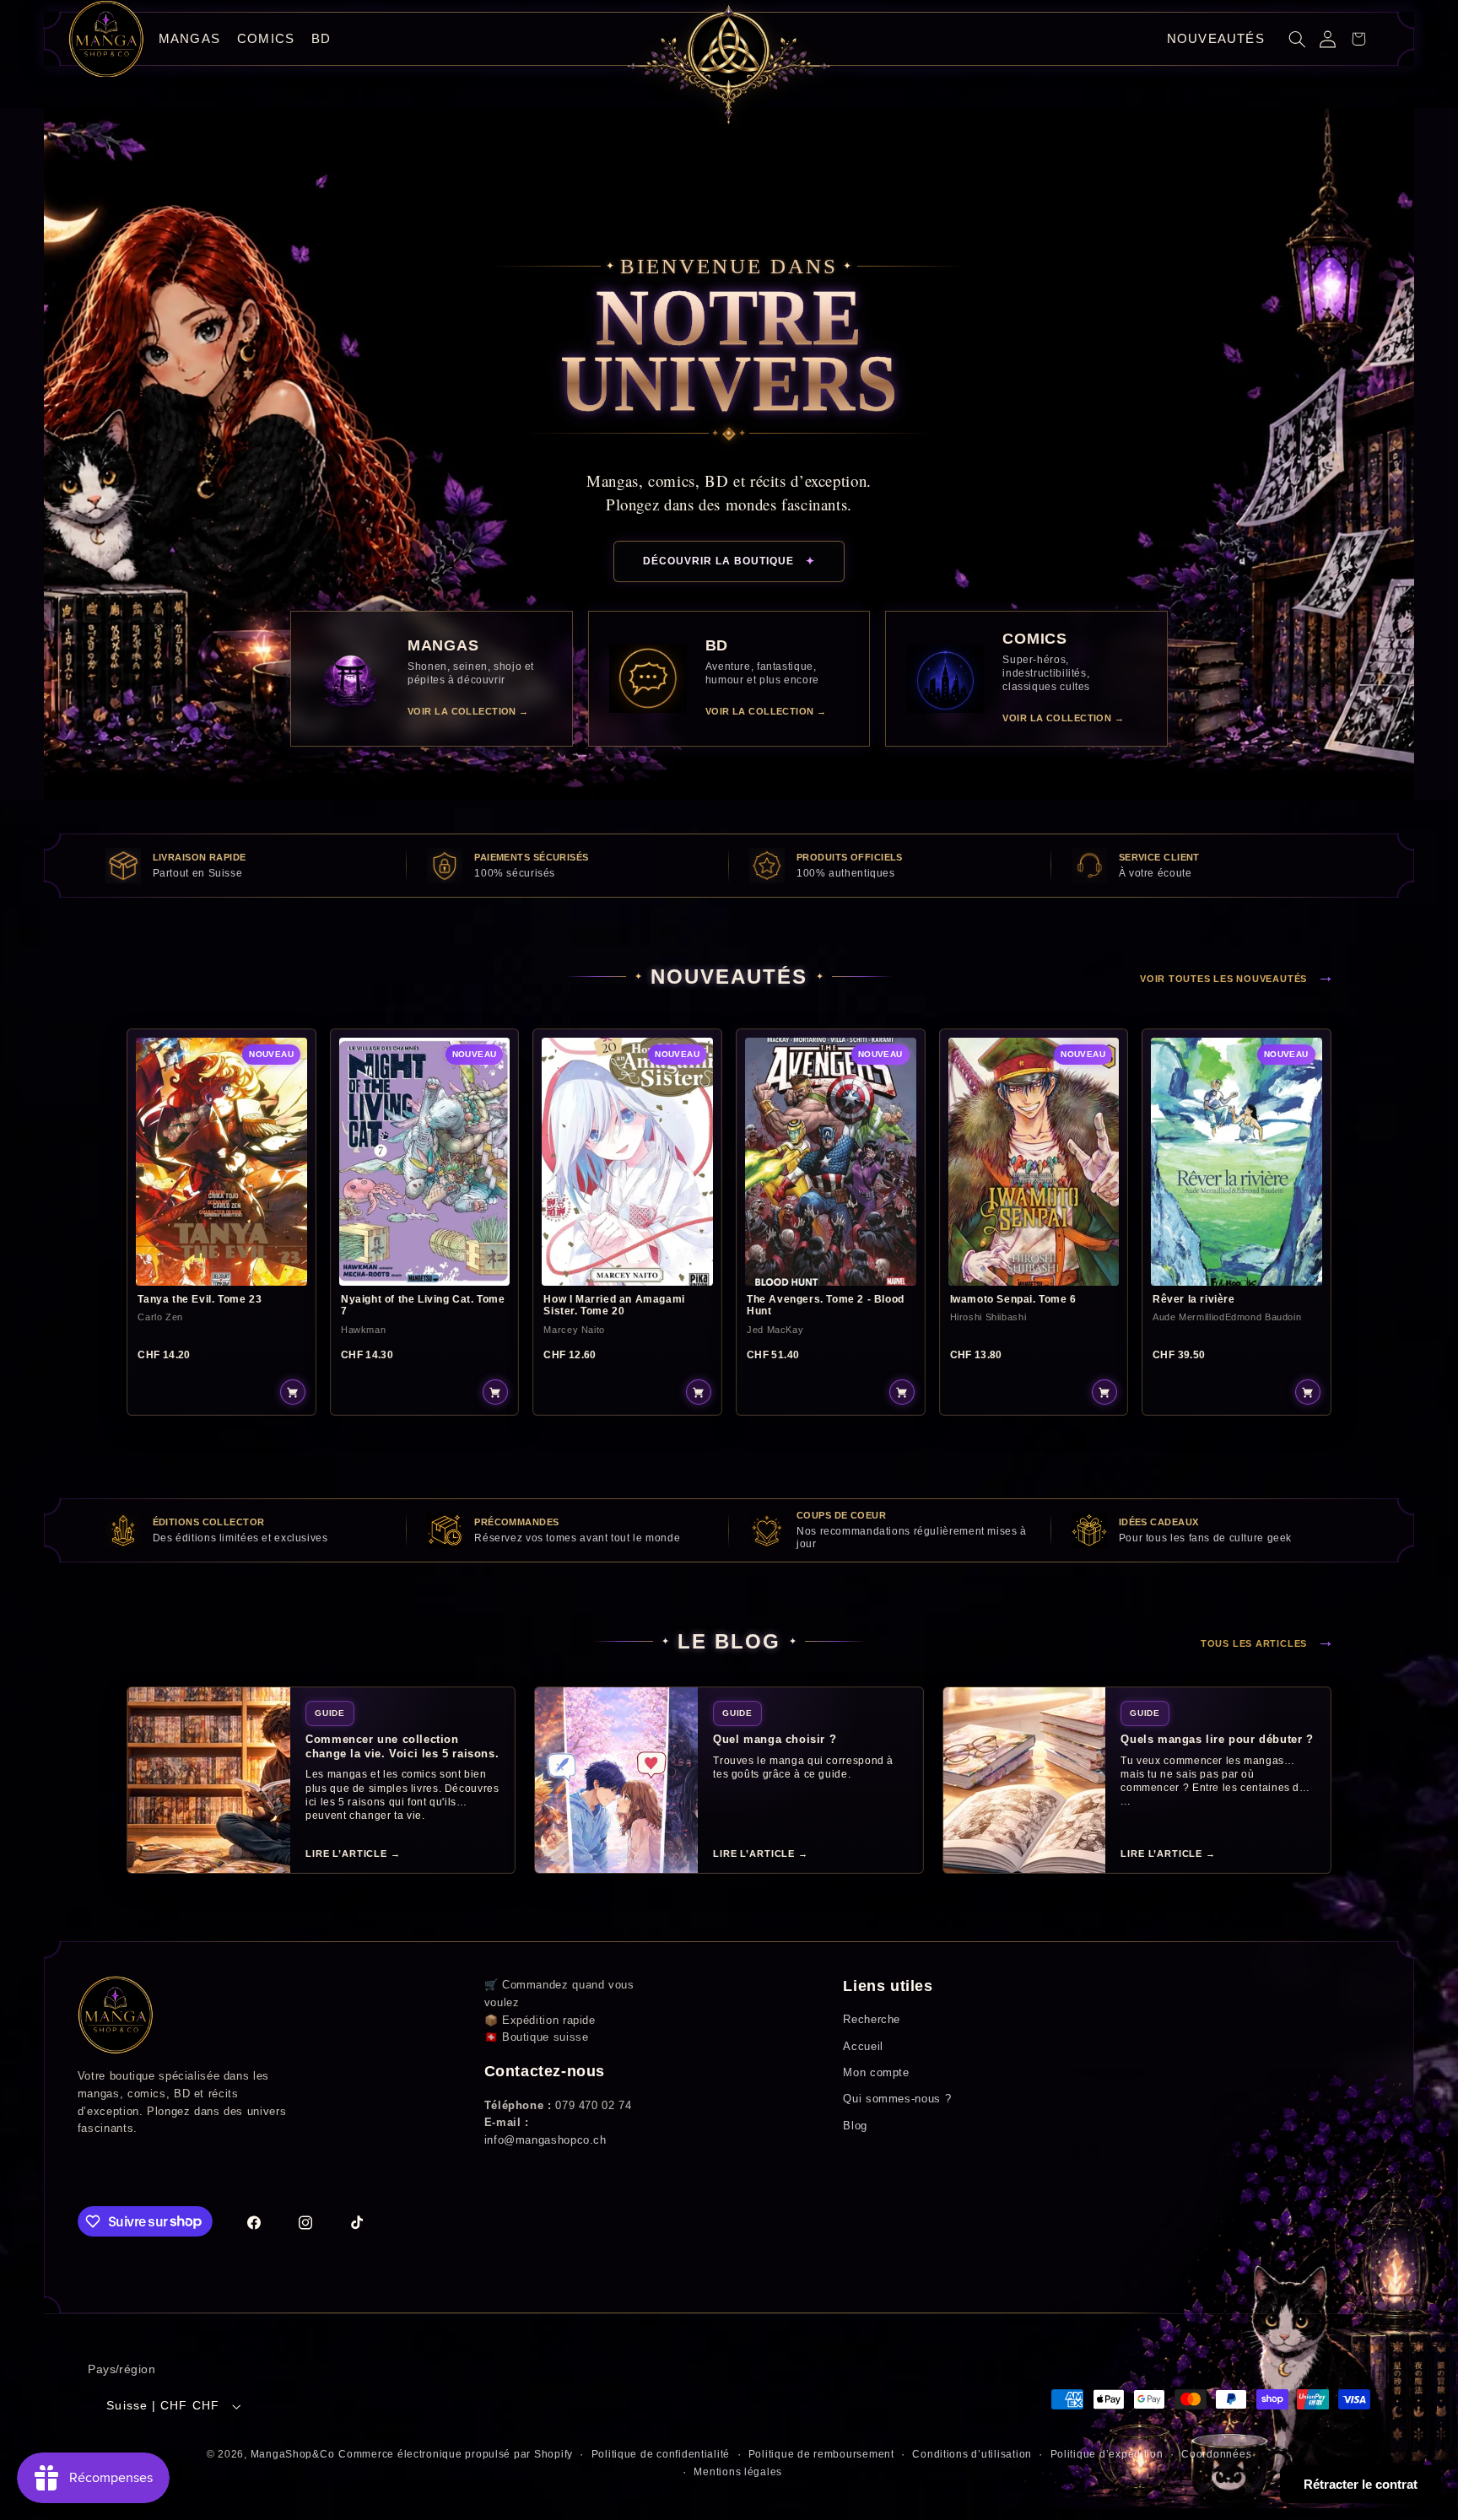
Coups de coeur (841, 1515)
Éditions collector (209, 1522)
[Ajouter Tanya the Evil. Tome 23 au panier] (293, 1392)
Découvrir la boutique (729, 561)
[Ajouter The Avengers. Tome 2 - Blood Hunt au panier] (902, 1392)
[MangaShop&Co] (106, 39)
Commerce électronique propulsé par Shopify (456, 2454)
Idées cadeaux (1159, 1522)
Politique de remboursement (821, 2454)
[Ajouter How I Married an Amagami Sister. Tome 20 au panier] (699, 1392)
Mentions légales (738, 2472)
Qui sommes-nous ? (897, 2099)
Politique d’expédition (1107, 2454)
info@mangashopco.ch (545, 2140)
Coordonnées (1216, 2454)
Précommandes (516, 1522)
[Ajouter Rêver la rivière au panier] (1308, 1392)
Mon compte (876, 2072)
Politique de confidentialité (661, 2454)
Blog (855, 2126)
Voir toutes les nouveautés (1237, 976)
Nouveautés (1216, 38)
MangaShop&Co (293, 2454)
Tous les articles (1268, 1641)
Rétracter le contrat (1361, 2484)
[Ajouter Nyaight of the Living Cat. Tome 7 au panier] (495, 1392)
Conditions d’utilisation (972, 2454)
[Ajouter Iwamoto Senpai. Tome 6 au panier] (1104, 1392)
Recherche (872, 2019)
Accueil (863, 2046)
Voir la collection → (468, 711)
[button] (1298, 39)
